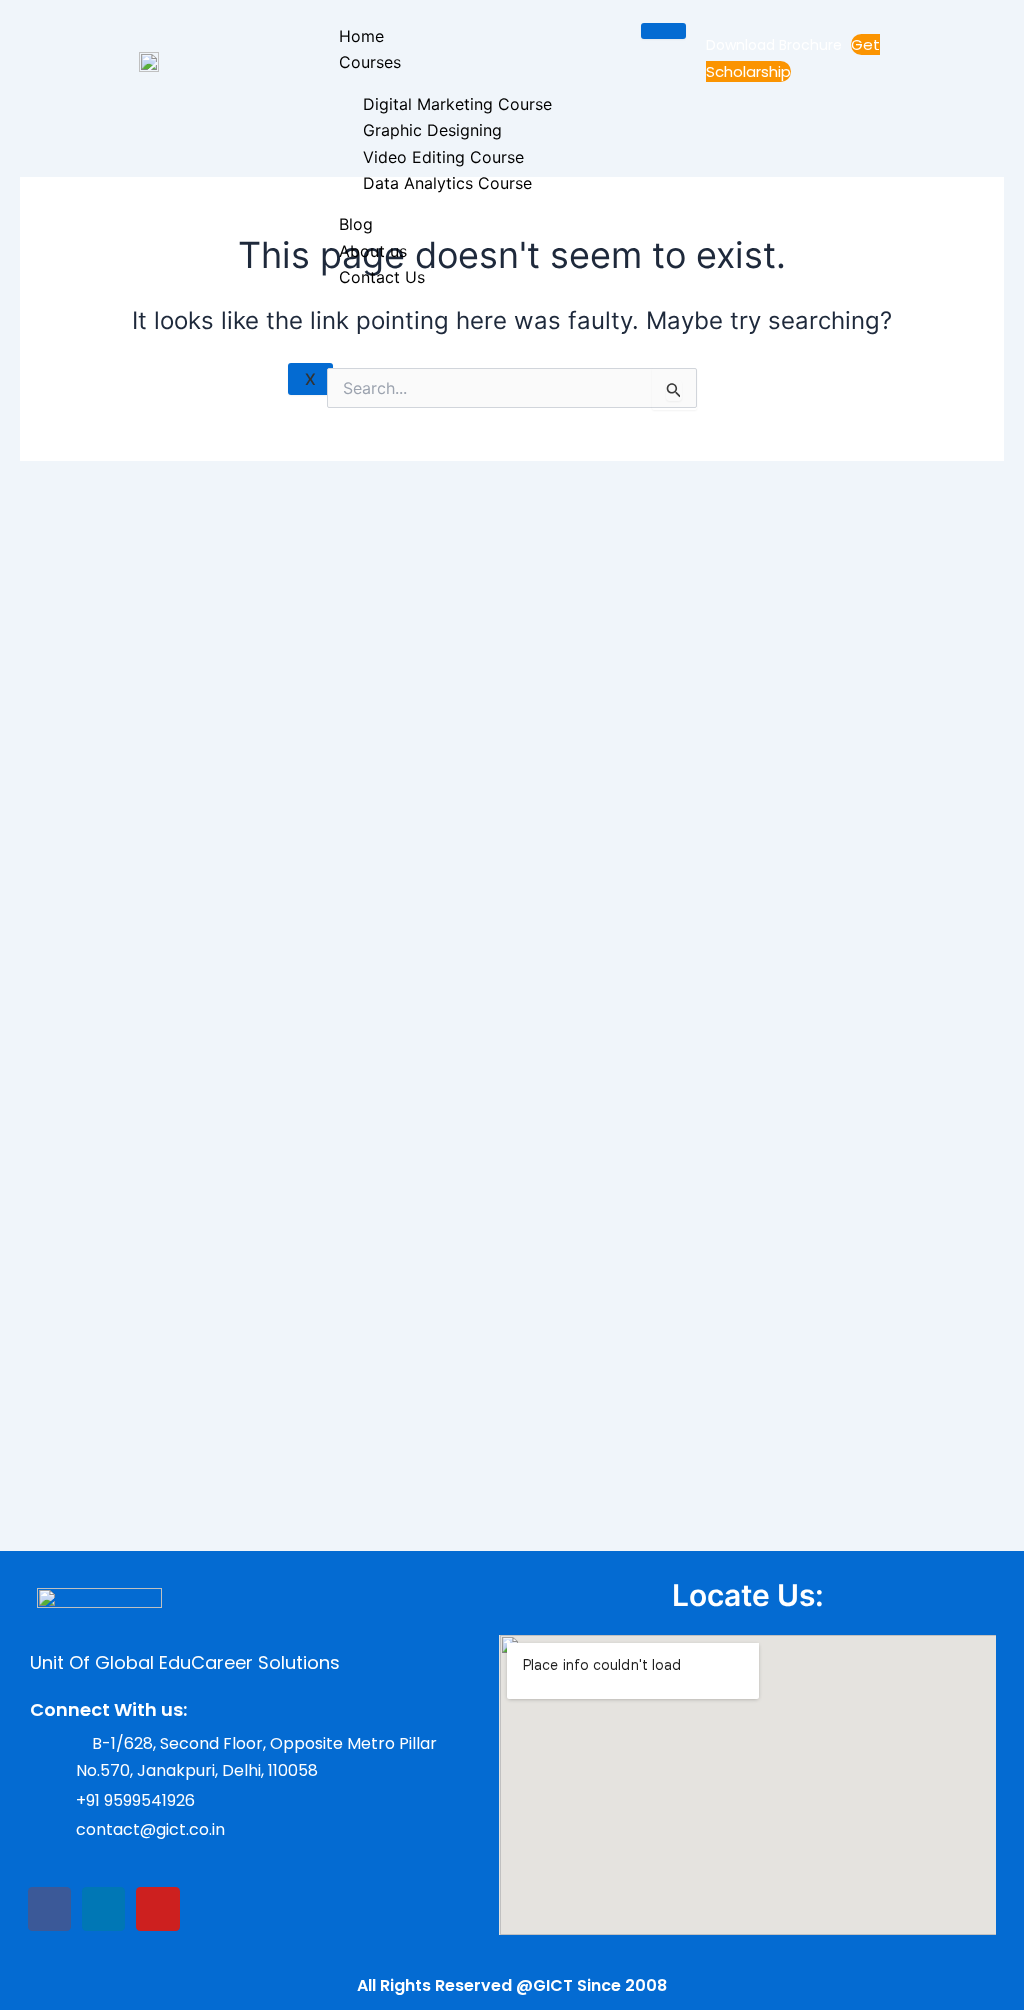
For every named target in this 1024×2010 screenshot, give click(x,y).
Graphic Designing (432, 130)
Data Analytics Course (447, 183)
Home (361, 36)
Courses (370, 62)
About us (373, 251)
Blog (356, 224)
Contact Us (382, 277)
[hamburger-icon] (663, 31)
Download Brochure (776, 45)
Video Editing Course (443, 157)
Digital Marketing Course (457, 104)
